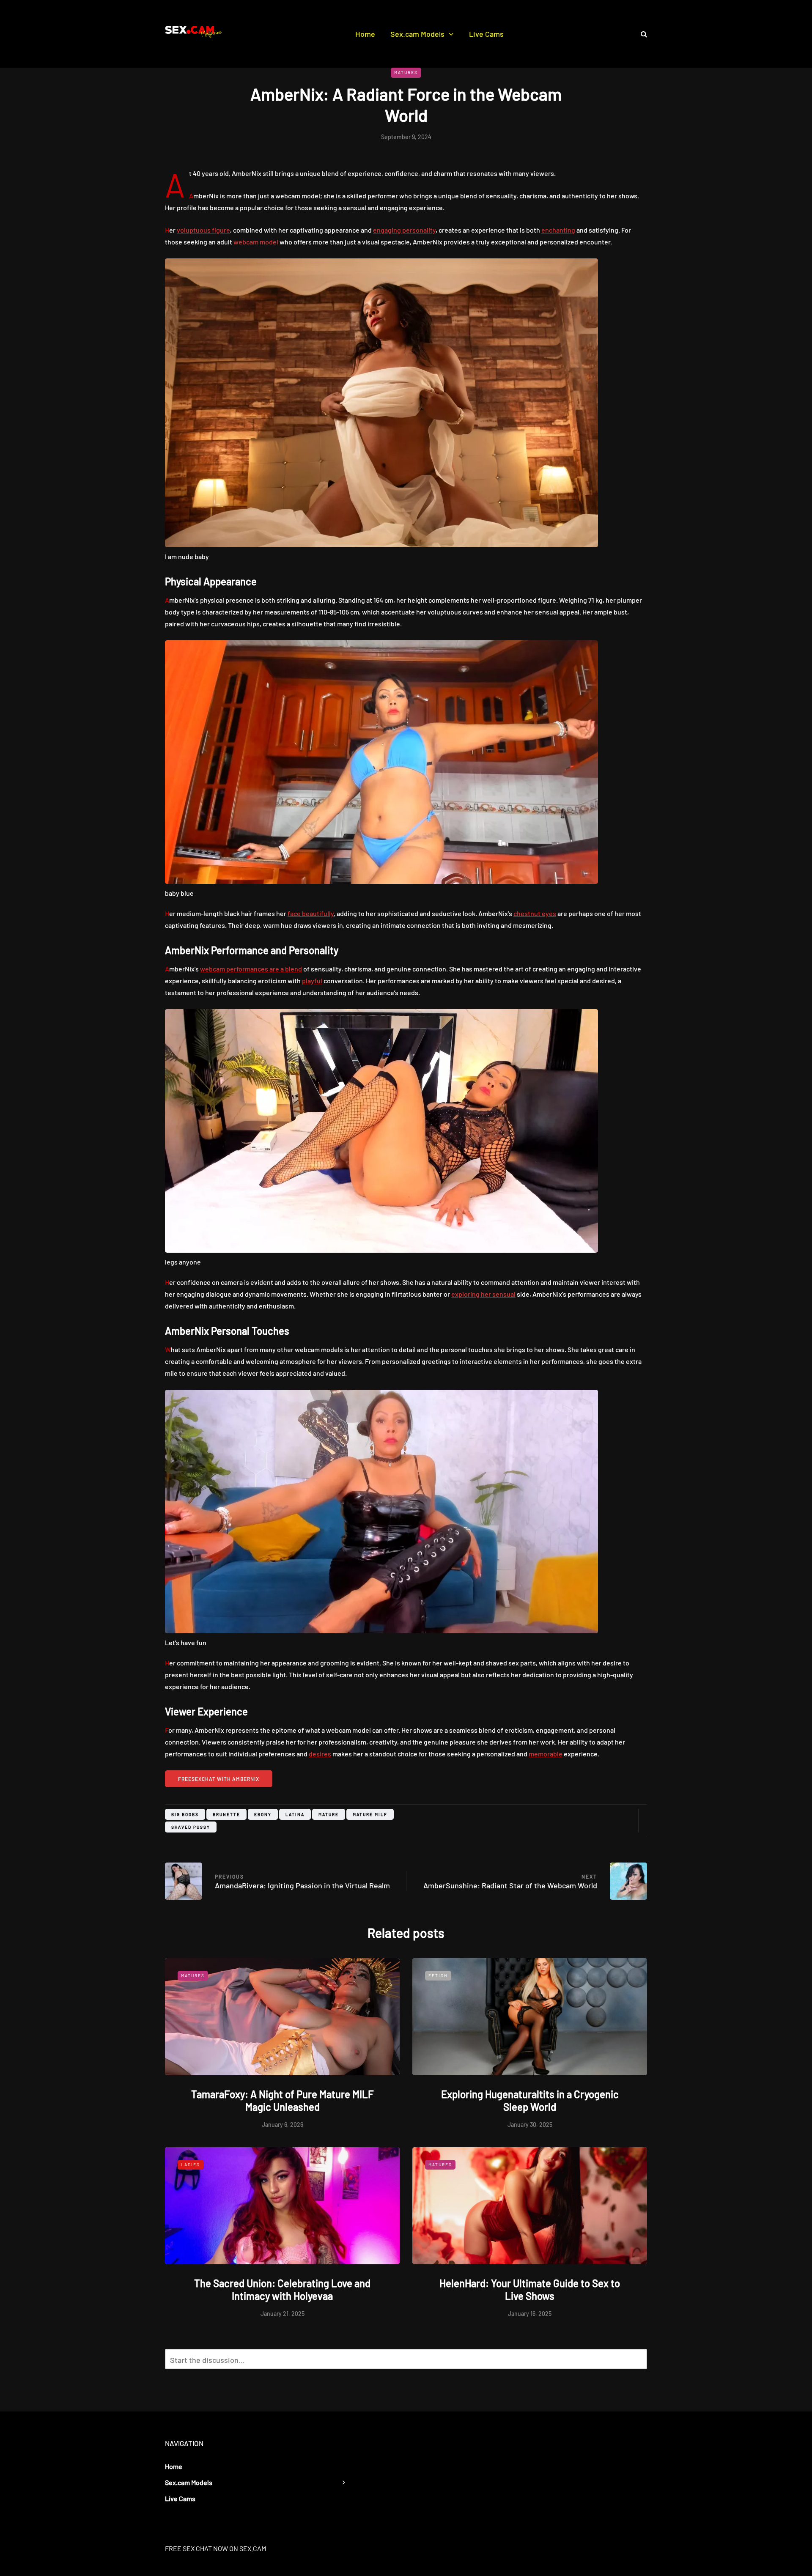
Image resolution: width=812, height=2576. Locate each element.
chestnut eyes (535, 913)
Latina (295, 1814)
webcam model (256, 242)
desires (320, 1754)
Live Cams (486, 34)
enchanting (558, 230)
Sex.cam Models (417, 34)
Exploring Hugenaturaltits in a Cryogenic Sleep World (530, 2100)
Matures (406, 72)
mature (329, 1814)
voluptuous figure (203, 230)
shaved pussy (191, 1827)
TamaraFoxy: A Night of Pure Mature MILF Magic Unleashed (283, 2100)
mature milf (370, 1814)
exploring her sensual (483, 1294)
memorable (546, 1754)
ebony (263, 1814)
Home (365, 34)
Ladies (191, 2164)
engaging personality (404, 230)
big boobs (185, 1814)
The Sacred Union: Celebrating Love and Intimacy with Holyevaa (282, 2289)
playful (312, 981)
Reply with (637, 2362)
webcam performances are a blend (251, 969)
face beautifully (311, 913)
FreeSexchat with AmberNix (219, 1779)
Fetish (438, 1975)
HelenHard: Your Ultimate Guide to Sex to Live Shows (530, 2289)
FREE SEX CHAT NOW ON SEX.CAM (215, 2548)
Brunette (226, 1814)
